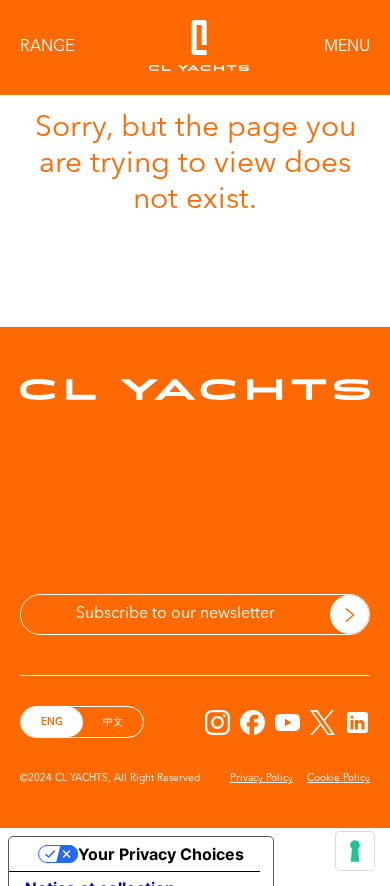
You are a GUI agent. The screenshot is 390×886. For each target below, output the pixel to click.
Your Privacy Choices (161, 854)
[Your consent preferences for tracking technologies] (355, 851)
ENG (52, 722)
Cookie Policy (338, 778)
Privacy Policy (261, 778)
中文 (113, 722)
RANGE (47, 47)
